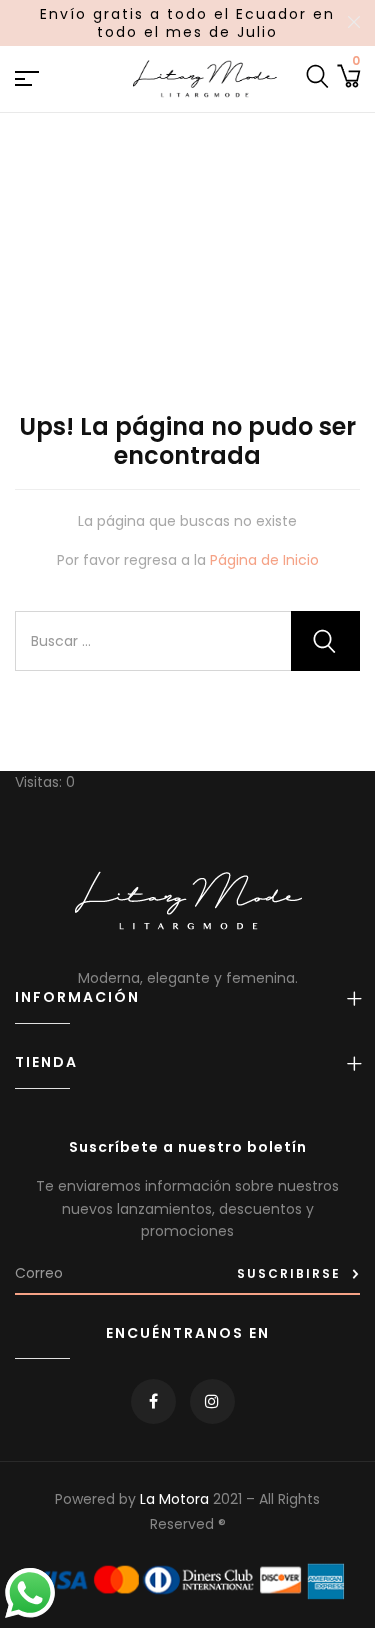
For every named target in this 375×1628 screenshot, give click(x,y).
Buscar (325, 641)
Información (77, 997)
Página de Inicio (264, 560)
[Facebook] (153, 1401)
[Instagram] (212, 1401)
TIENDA (46, 1062)
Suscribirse (289, 1273)
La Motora (174, 1499)
